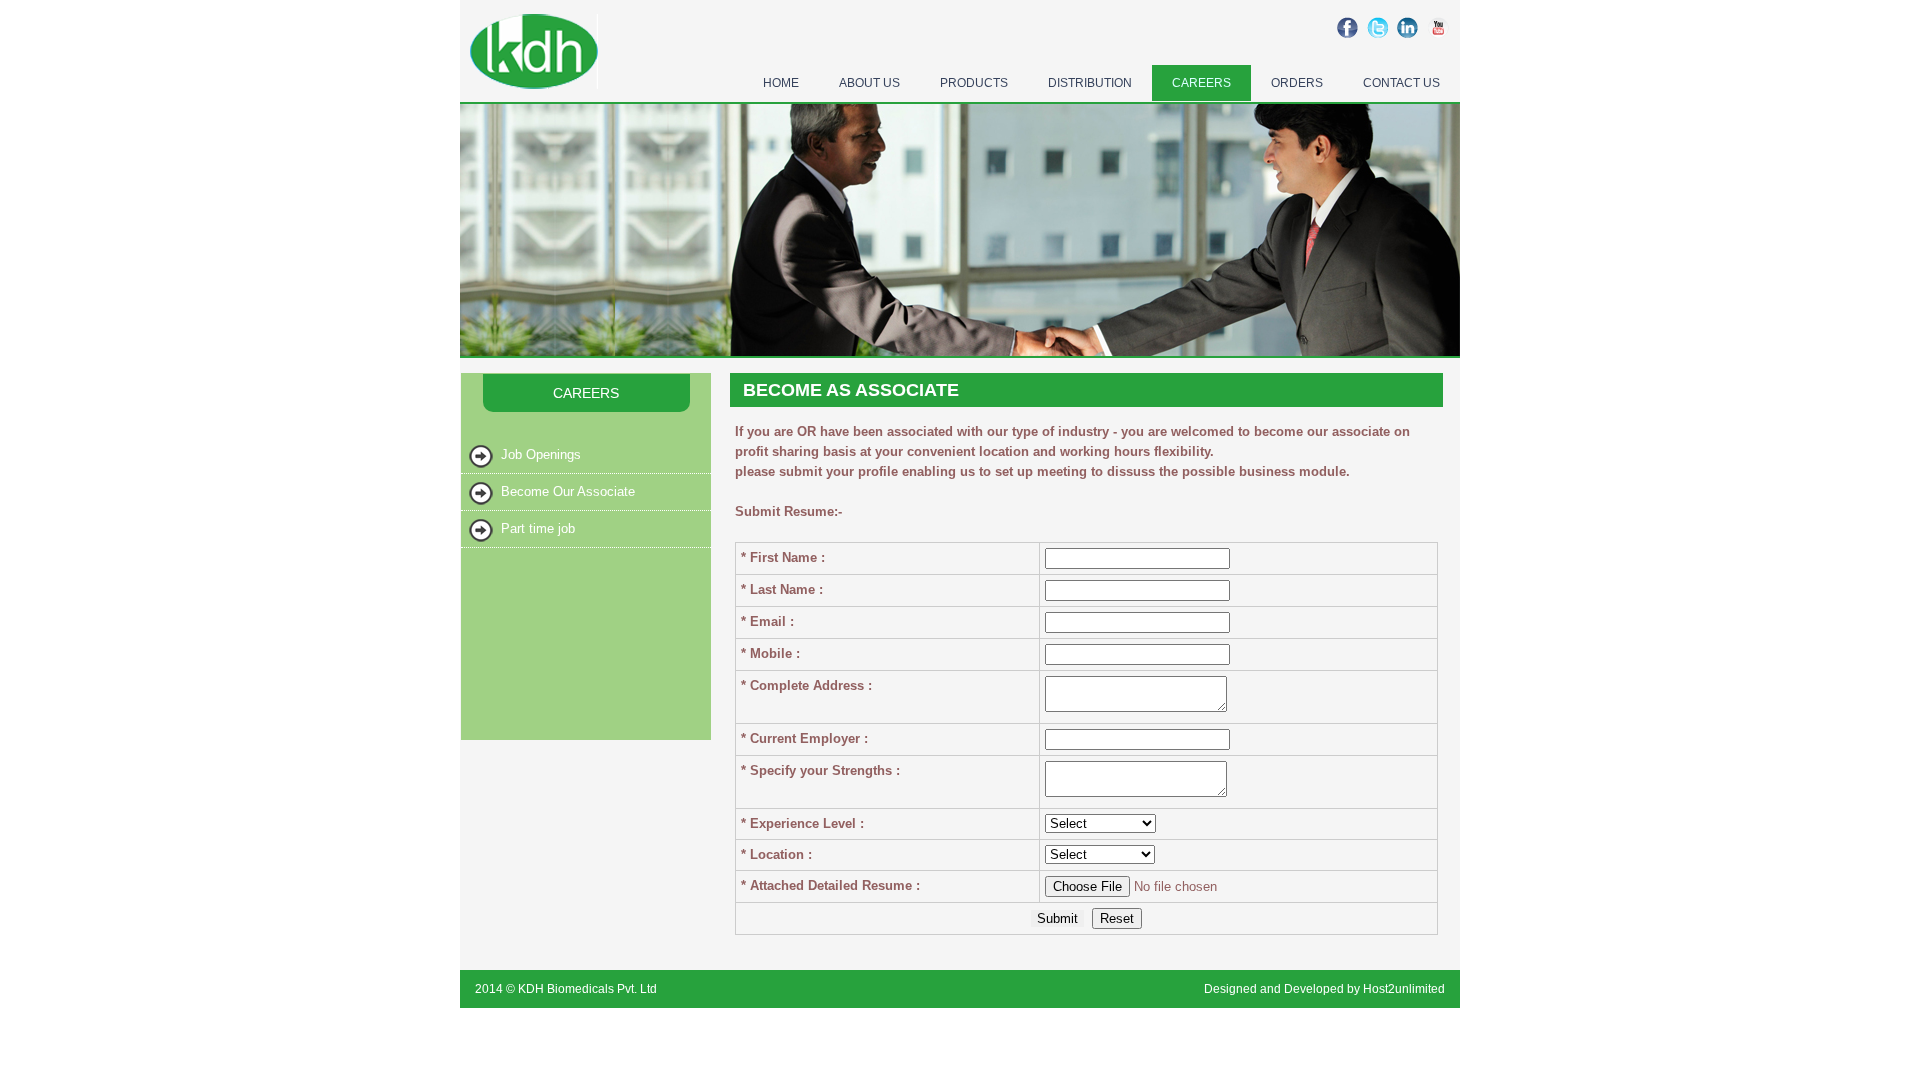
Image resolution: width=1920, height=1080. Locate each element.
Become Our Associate (568, 491)
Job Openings (541, 454)
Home (781, 83)
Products (974, 83)
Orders (1297, 83)
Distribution (1090, 83)
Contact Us (1401, 83)
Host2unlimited (1404, 989)
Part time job (538, 528)
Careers (1201, 83)
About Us (869, 83)
